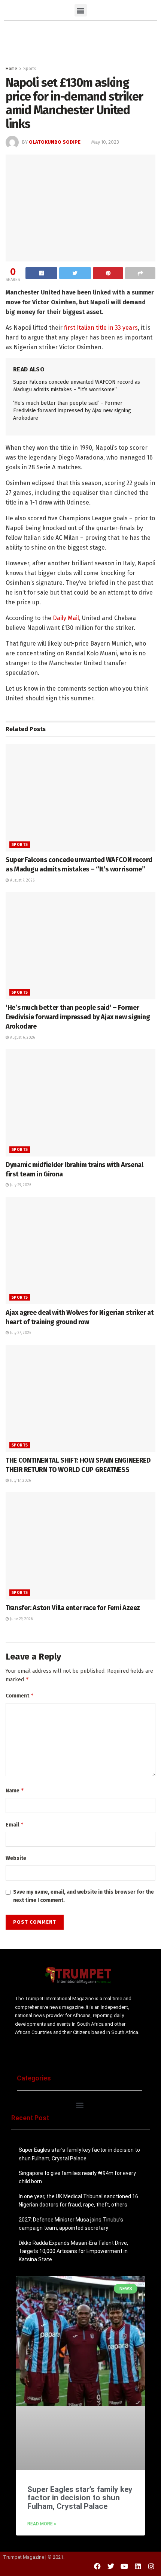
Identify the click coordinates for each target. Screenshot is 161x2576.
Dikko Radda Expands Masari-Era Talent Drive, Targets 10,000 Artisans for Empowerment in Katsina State (73, 2251)
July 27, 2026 (20, 1333)
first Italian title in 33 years (100, 328)
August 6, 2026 (22, 1038)
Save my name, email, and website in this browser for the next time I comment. (83, 1896)
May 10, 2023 (105, 142)
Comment (20, 1695)
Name (15, 1790)
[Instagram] (151, 2566)
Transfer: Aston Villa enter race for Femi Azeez (73, 1608)
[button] (81, 10)
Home (11, 69)
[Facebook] (97, 2566)
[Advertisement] (80, 41)
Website (16, 1858)
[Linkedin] (138, 2566)
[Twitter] (111, 2566)
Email (15, 1824)
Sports (30, 69)
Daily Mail (66, 618)
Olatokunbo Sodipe (55, 142)
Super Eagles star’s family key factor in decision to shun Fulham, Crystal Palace (80, 2498)
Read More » (42, 2524)
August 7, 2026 (22, 880)
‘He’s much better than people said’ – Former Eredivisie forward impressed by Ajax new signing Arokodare (72, 410)
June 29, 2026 (21, 1619)
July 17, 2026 (20, 1481)
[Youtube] (124, 2566)
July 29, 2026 (20, 1185)
